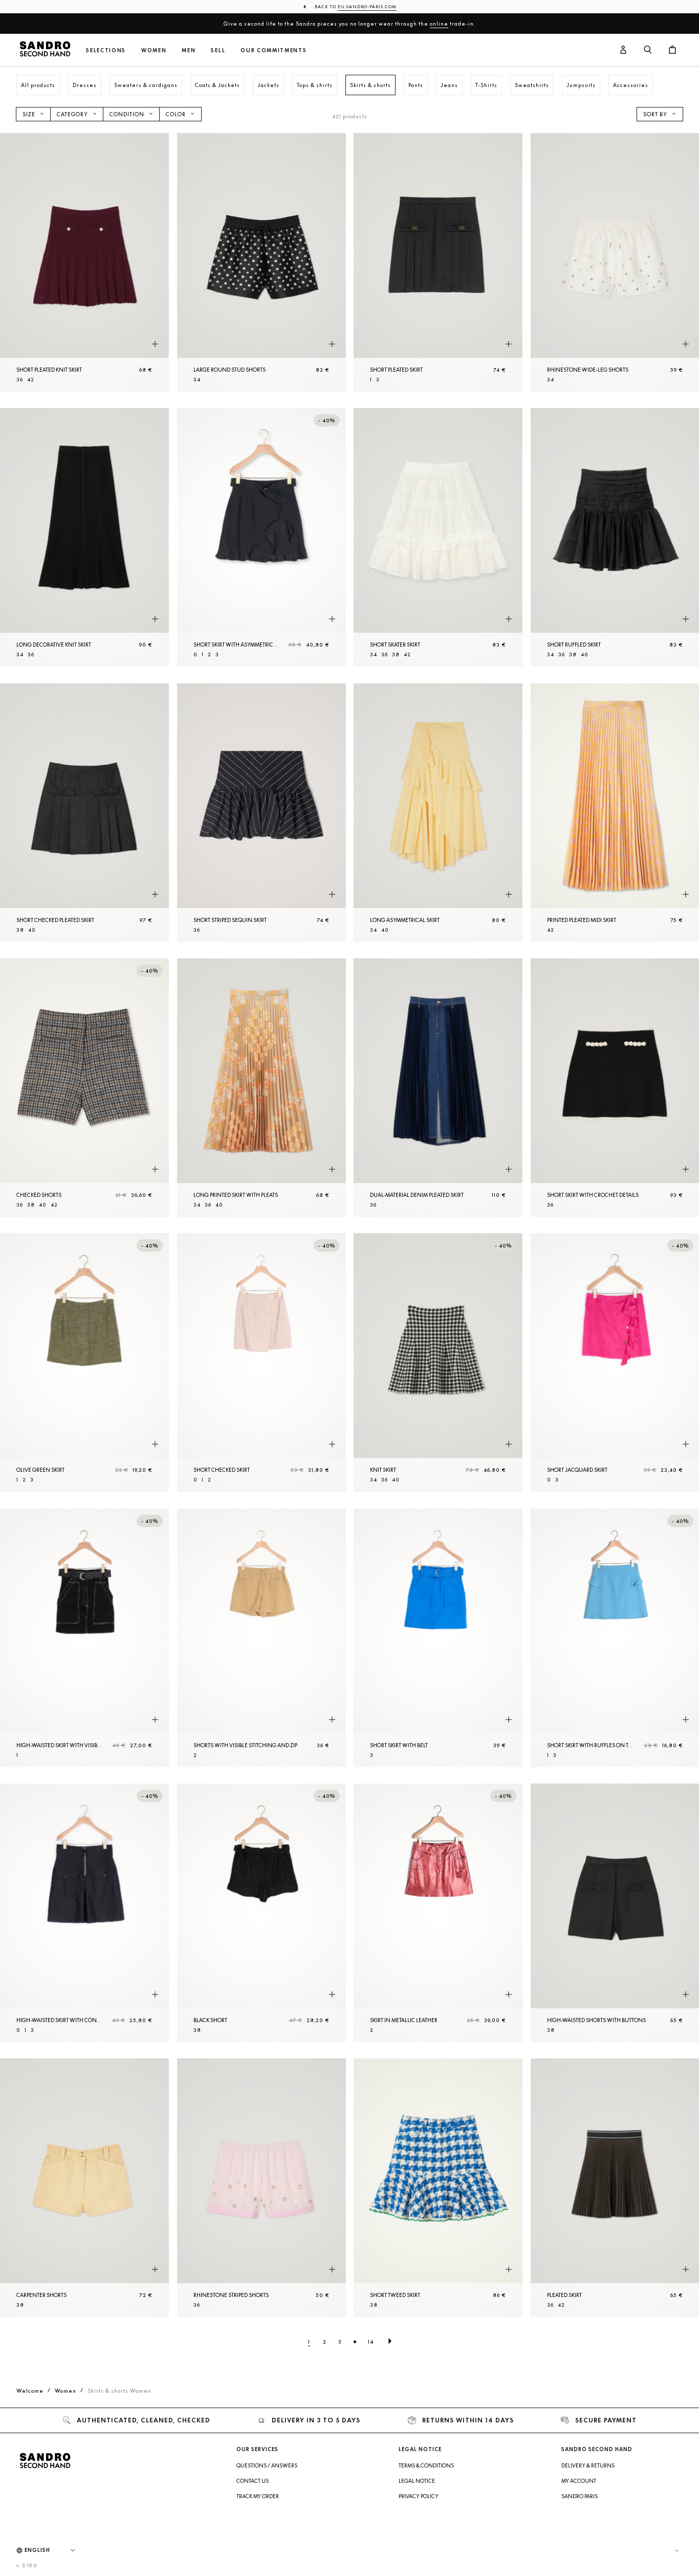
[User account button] (623, 50)
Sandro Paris (580, 2496)
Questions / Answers (267, 2465)
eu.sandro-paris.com (367, 7)
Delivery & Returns (588, 2465)
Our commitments (274, 50)
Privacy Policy (419, 2496)
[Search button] (648, 50)
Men (189, 50)
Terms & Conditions (426, 2465)
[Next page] (390, 2342)
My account (579, 2481)
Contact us (253, 2481)
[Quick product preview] (155, 344)
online (439, 24)
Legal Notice (417, 2481)
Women (154, 50)
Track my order (258, 2496)
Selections (106, 50)
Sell (218, 50)
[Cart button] (672, 50)
